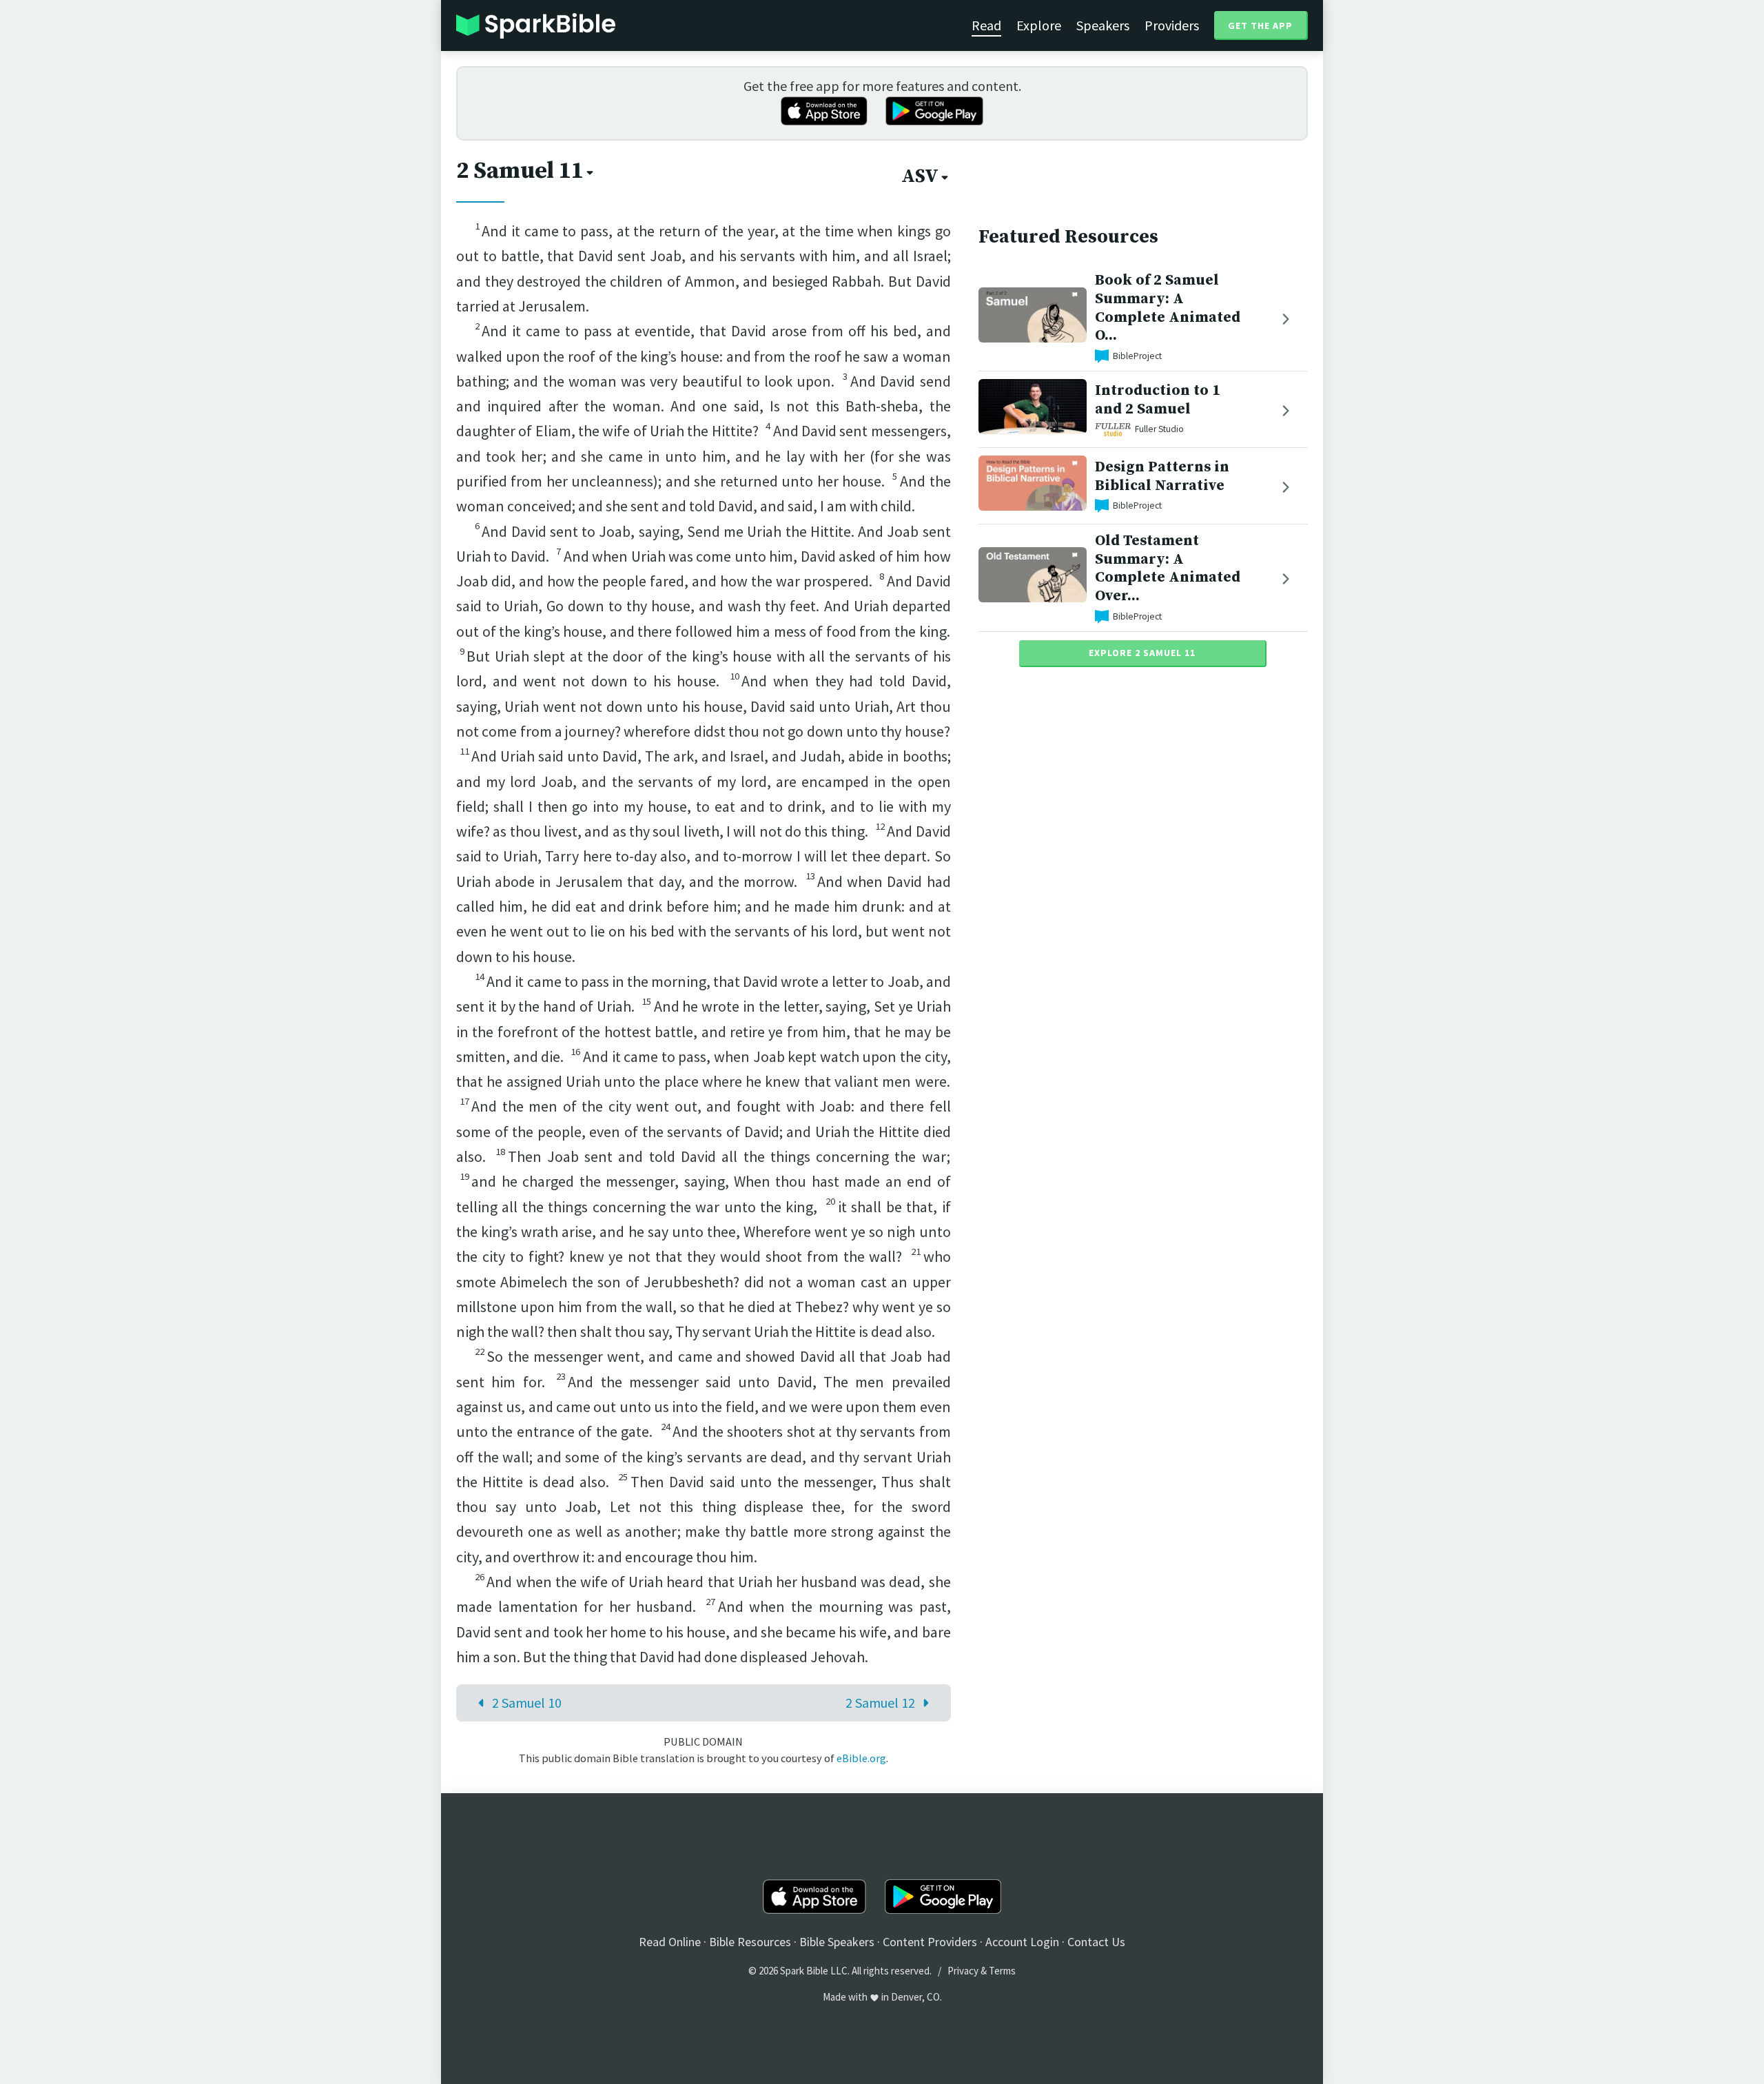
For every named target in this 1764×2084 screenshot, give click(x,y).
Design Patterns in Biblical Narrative (1162, 476)
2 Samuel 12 (880, 1703)
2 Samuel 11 (520, 171)
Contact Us (1096, 1942)
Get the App (1260, 25)
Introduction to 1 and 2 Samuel (1158, 400)
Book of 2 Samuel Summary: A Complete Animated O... (1168, 308)
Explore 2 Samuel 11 (1142, 653)
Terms (1002, 1971)
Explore (1039, 25)
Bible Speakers (837, 1942)
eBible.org (861, 1758)
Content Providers (930, 1942)
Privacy (963, 1971)
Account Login (1022, 1942)
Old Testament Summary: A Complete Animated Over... (1168, 568)
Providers (1172, 25)
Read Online (670, 1942)
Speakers (1103, 25)
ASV (920, 176)
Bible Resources (750, 1942)
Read (986, 25)
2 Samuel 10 (527, 1703)
